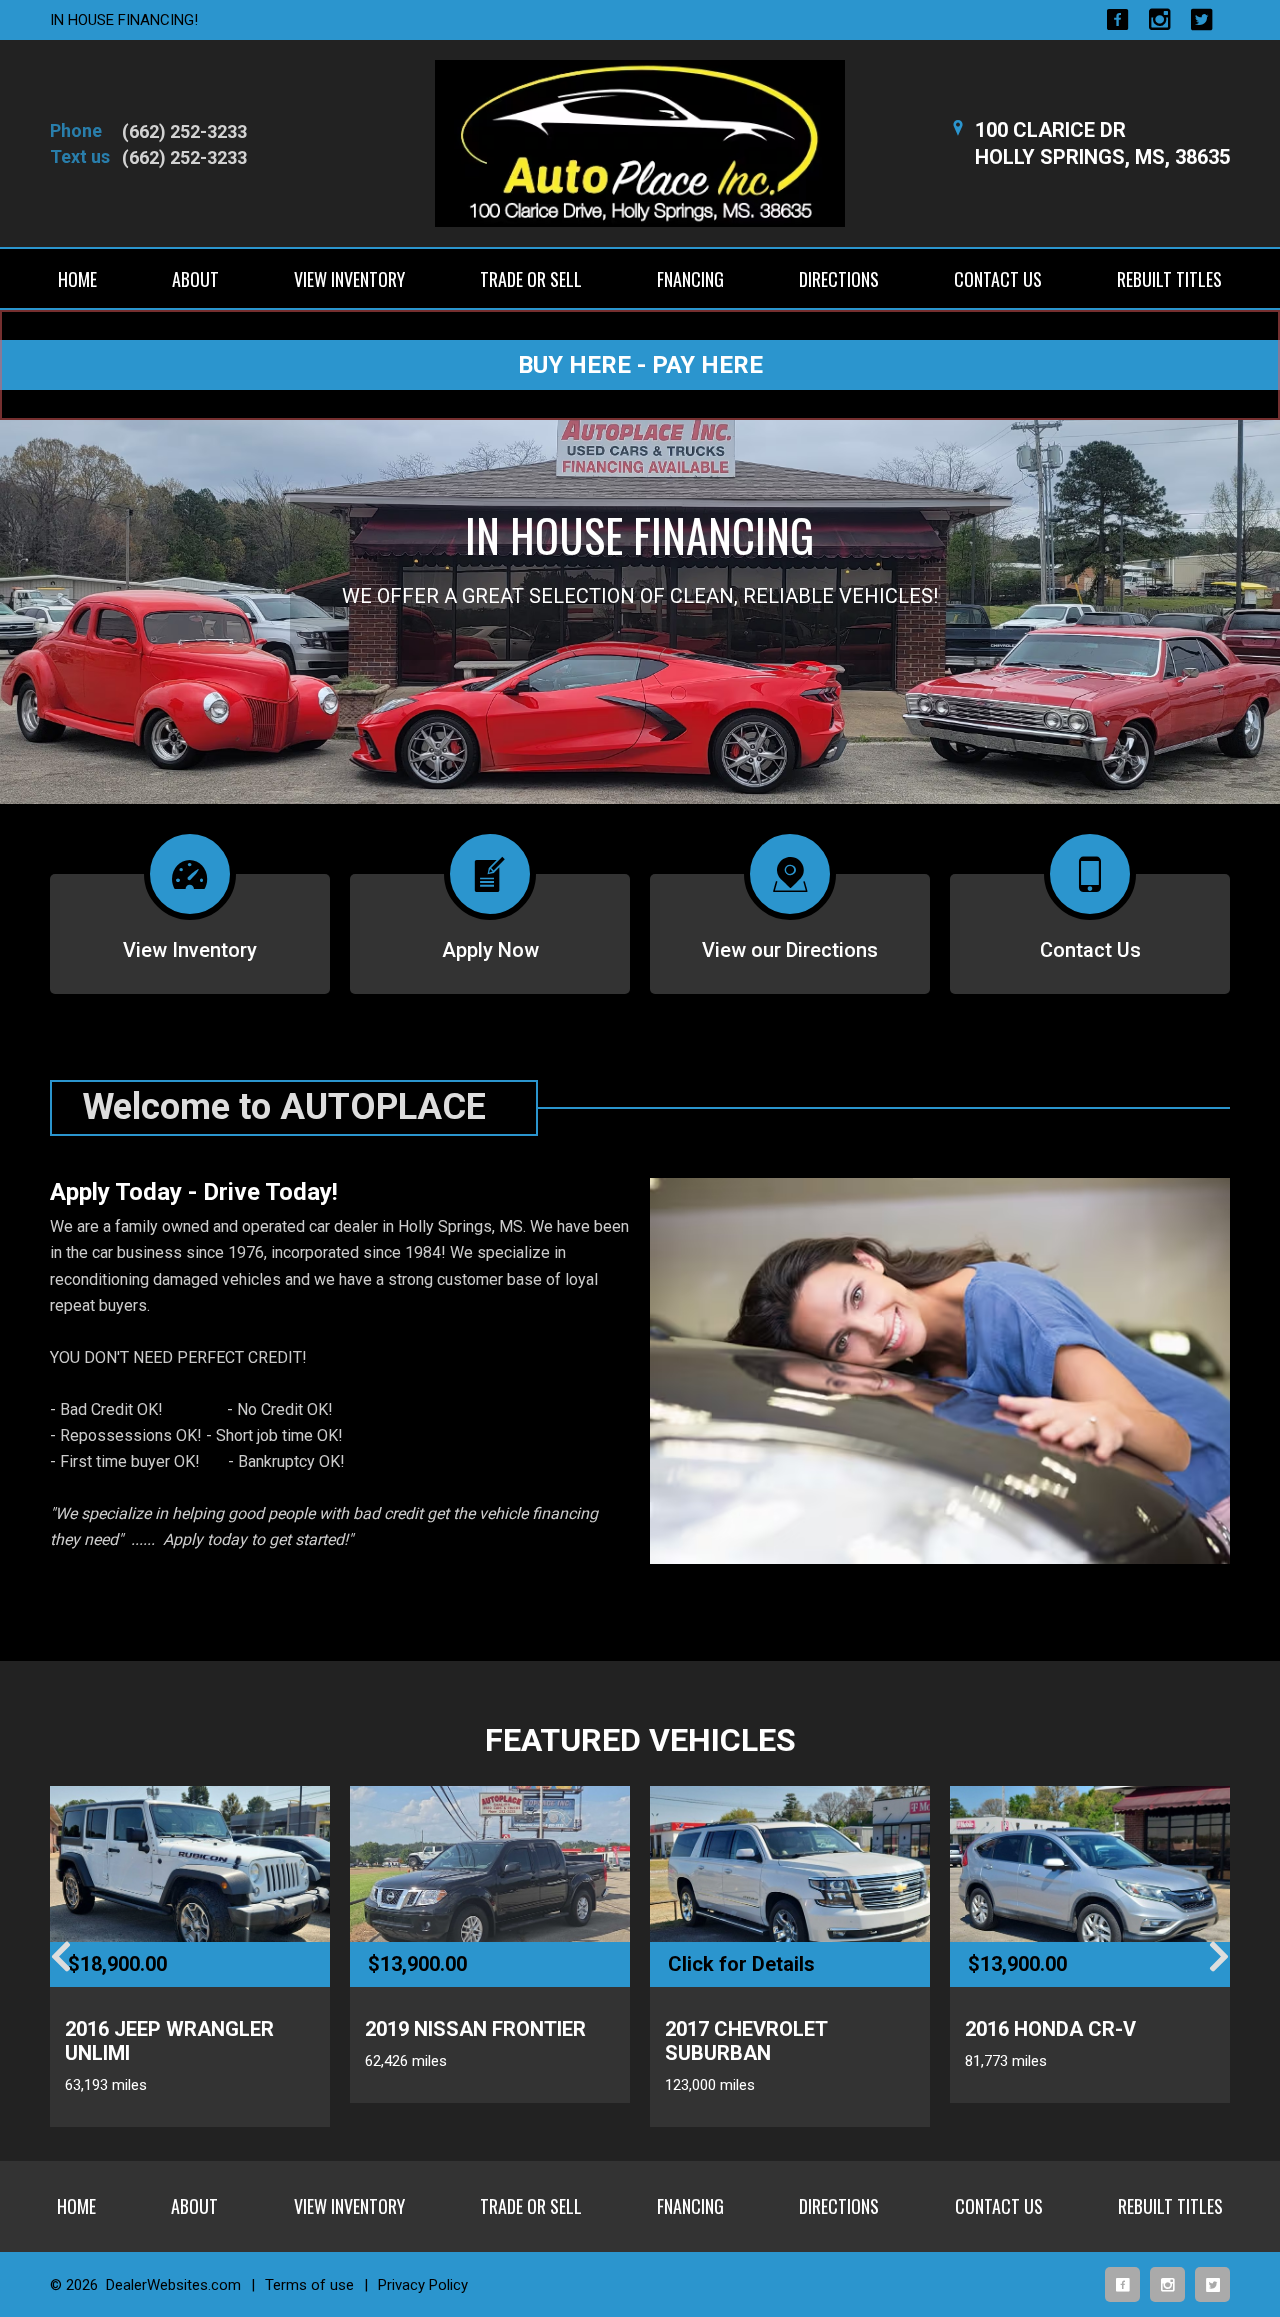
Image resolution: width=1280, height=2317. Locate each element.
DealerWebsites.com (173, 2285)
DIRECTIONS (839, 279)
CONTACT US (998, 279)
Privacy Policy (423, 2285)
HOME (77, 279)
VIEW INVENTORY (349, 279)
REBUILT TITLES (1169, 279)
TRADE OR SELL (531, 279)
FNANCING (690, 279)
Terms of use (309, 2285)
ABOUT (195, 279)
